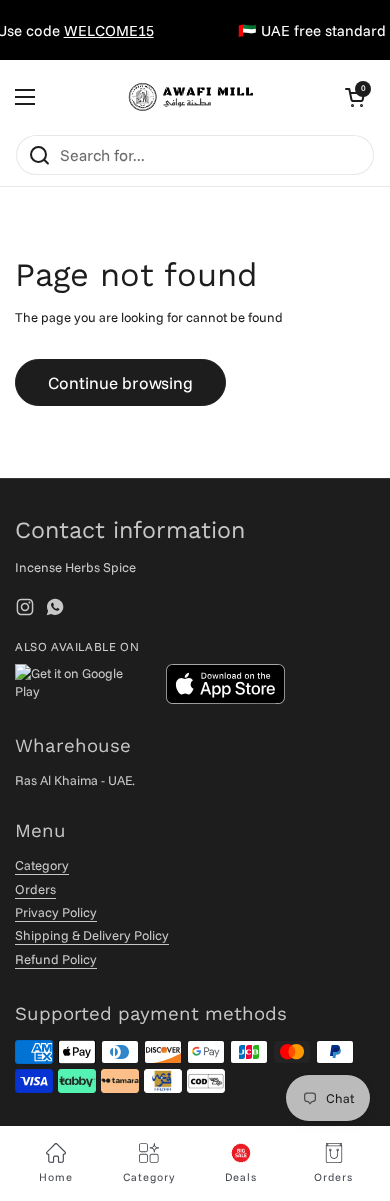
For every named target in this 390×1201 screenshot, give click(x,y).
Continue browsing (120, 382)
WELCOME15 (104, 30)
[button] (355, 97)
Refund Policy (56, 959)
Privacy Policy (56, 912)
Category (42, 865)
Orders (35, 889)
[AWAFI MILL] (190, 97)
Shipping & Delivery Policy (92, 935)
